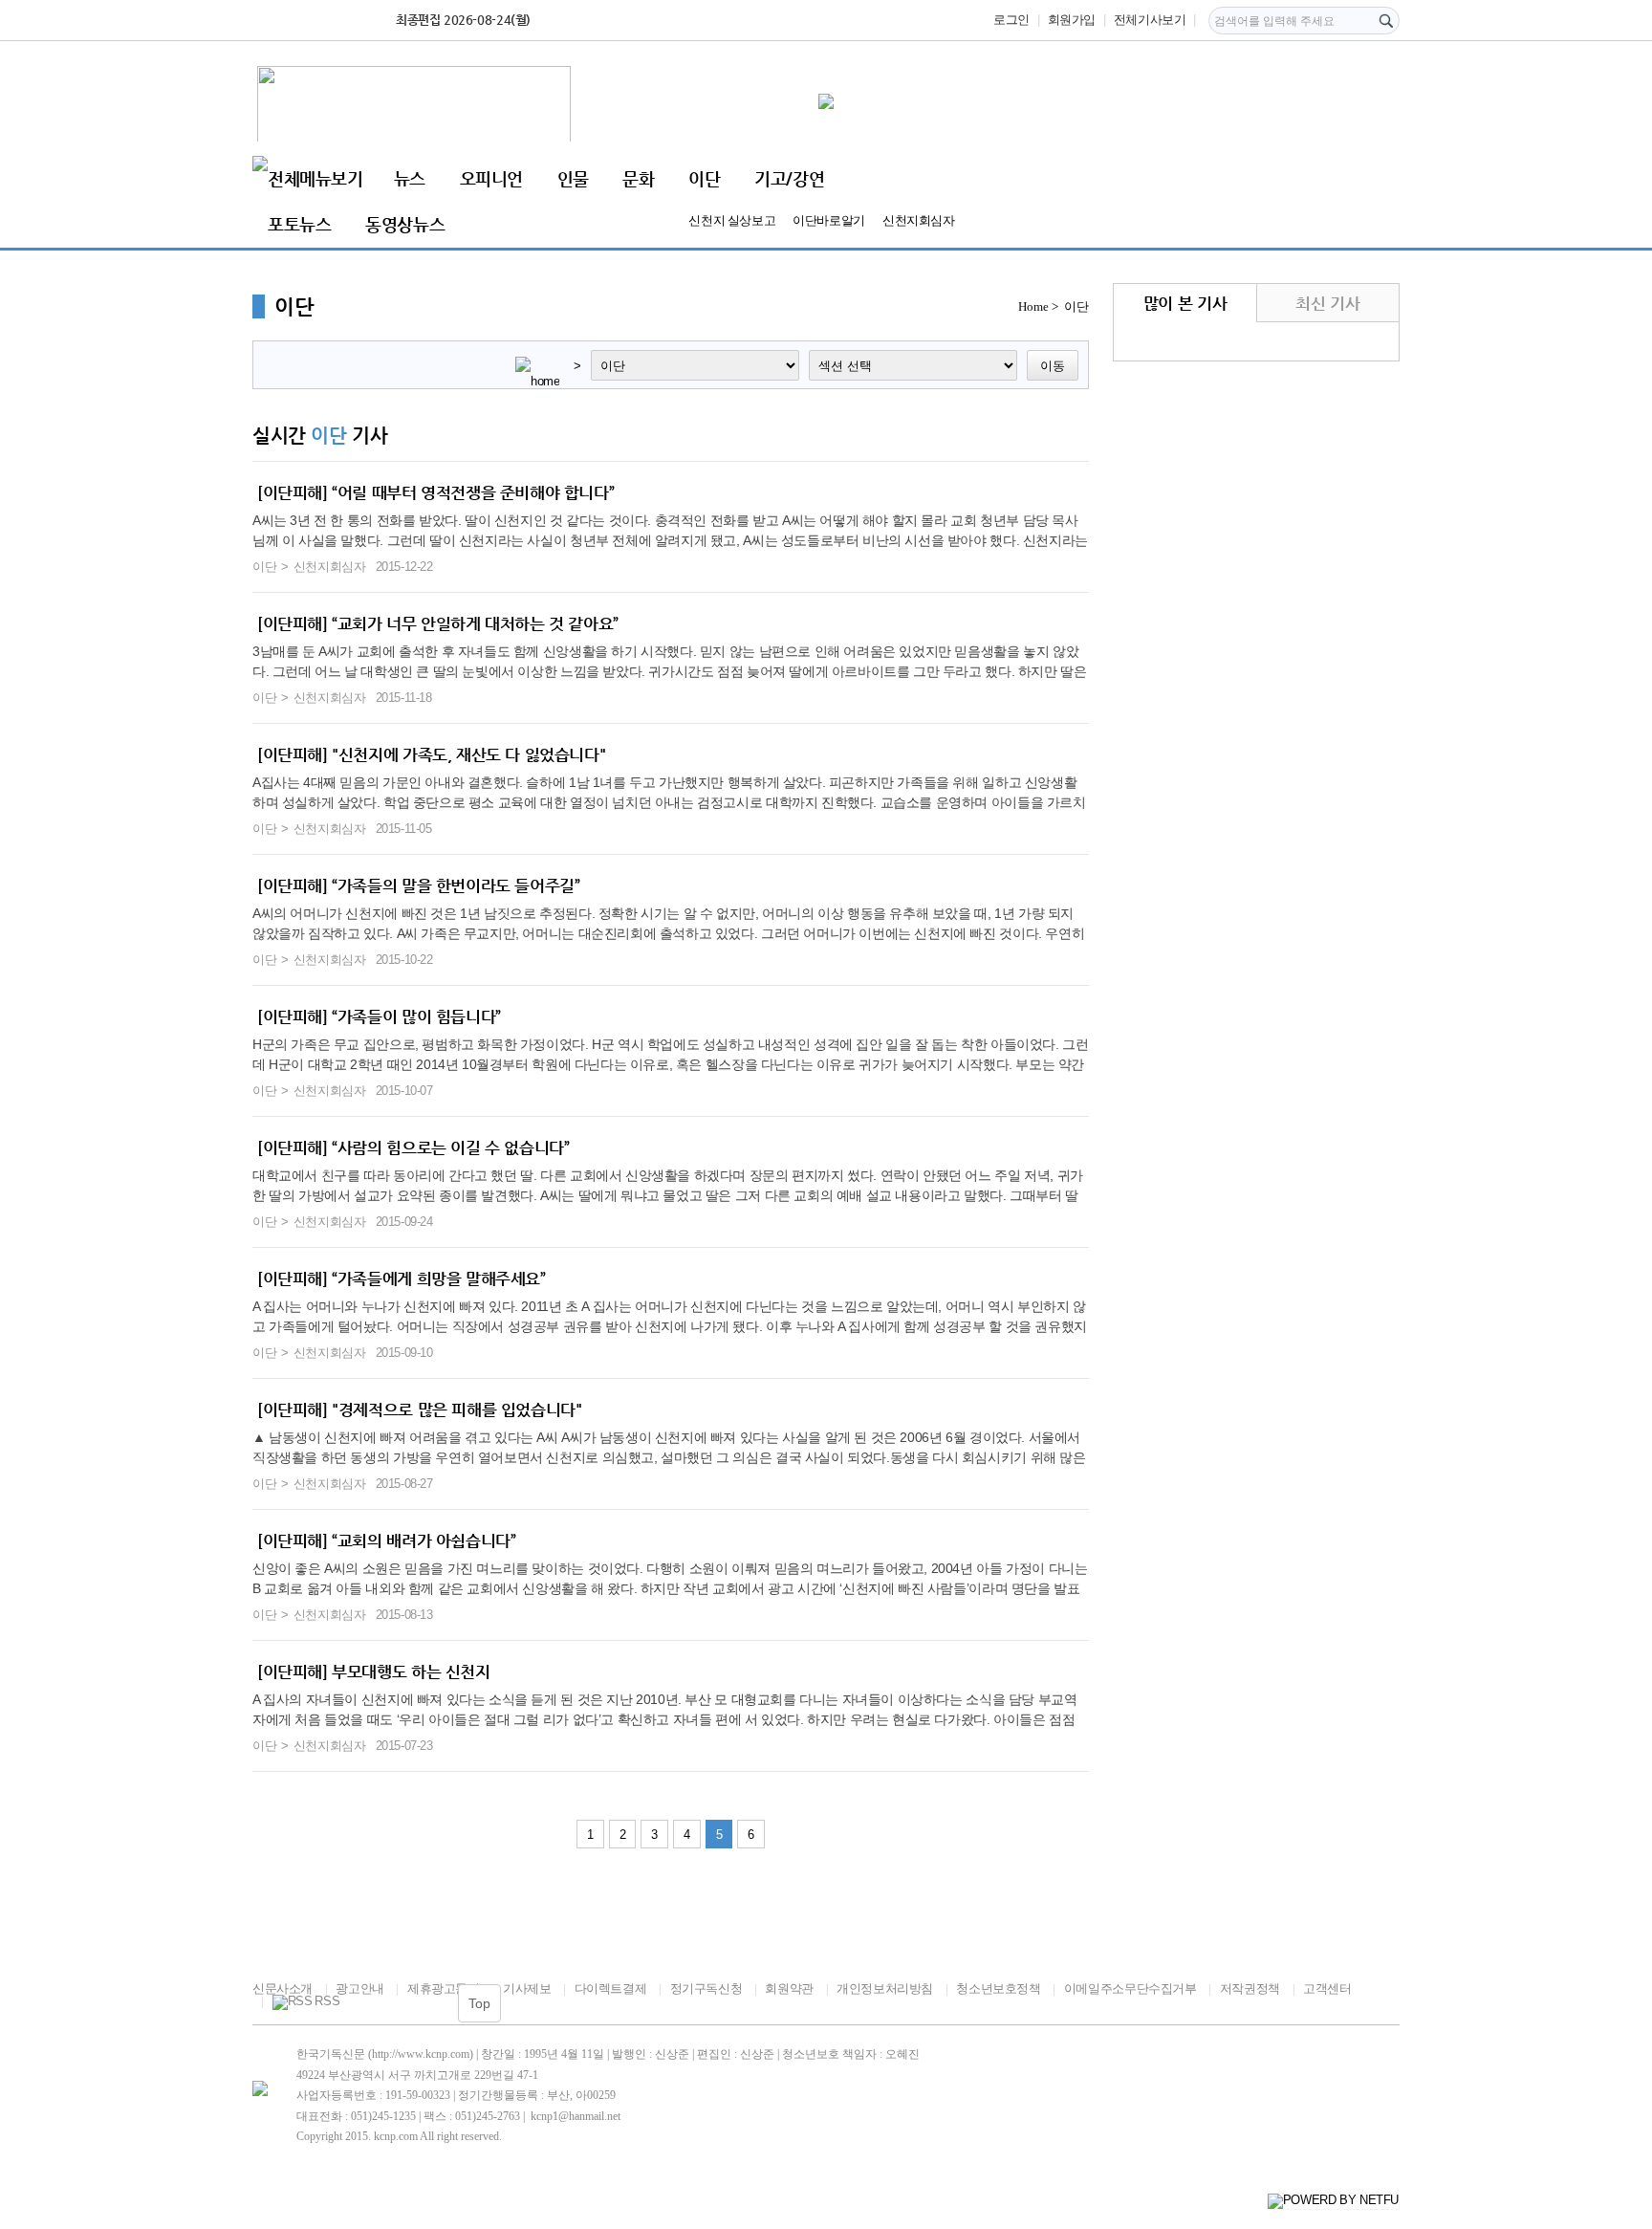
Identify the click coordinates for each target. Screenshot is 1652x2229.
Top (479, 2003)
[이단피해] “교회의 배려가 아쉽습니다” (386, 1541)
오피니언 (491, 178)
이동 (1053, 366)
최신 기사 (1327, 303)
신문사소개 (283, 1989)
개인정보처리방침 (885, 1989)
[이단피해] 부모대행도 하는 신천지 (374, 1672)
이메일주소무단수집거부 (1130, 1989)
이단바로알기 (829, 220)
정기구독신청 (706, 1989)
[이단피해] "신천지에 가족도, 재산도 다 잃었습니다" (431, 754)
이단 (704, 178)
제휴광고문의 (443, 1989)
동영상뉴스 (405, 224)
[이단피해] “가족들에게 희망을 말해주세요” (402, 1278)
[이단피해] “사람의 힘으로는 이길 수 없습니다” (413, 1147)
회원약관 (789, 1989)
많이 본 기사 (1185, 303)
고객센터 (1327, 1989)
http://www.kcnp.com (421, 2054)
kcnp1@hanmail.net (576, 2116)
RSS (327, 2001)
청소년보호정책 (998, 1989)
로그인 (1011, 20)
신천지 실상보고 (732, 220)
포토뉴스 (299, 224)
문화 (638, 178)
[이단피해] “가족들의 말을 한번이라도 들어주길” (418, 885)
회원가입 (1072, 20)
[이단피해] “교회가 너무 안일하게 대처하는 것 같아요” (438, 623)
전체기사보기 (1150, 20)
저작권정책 (1250, 1989)
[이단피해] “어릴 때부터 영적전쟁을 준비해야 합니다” (435, 492)
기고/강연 (789, 178)
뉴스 (410, 178)
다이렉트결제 (610, 1989)
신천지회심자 (919, 220)
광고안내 (359, 1989)
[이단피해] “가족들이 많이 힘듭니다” (379, 1016)
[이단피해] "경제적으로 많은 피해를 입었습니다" (419, 1410)
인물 (573, 178)
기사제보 (527, 1989)
